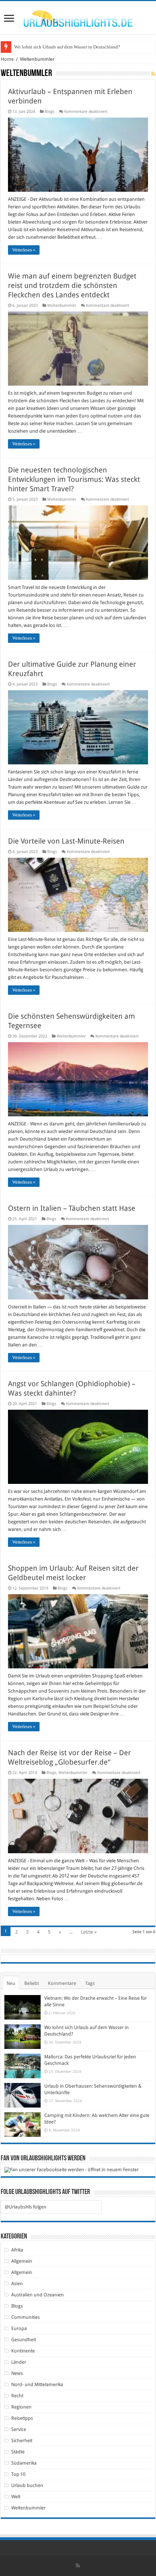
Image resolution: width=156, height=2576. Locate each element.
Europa (19, 2328)
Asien (17, 2284)
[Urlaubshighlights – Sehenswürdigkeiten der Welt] (78, 17)
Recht (17, 2396)
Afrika (17, 2250)
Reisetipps (22, 2418)
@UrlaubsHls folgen (26, 2207)
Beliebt (32, 1983)
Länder (19, 2362)
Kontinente (23, 2351)
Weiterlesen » (24, 250)
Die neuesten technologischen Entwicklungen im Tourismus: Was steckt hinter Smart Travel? (74, 479)
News (17, 2373)
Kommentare (62, 1983)
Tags (90, 1983)
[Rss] (78, 2566)
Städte (18, 2452)
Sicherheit (22, 2441)
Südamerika (24, 2463)
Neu (11, 1983)
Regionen (21, 2407)
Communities (26, 2317)
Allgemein (22, 2261)
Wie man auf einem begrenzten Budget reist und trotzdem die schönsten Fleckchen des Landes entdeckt (72, 285)
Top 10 (18, 2474)
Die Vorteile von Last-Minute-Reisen (66, 841)
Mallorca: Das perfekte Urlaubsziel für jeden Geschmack (69, 47)
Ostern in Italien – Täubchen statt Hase (72, 1208)
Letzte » (89, 1932)
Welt (16, 2497)
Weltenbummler (62, 305)
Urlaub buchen (27, 2485)
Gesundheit (24, 2340)
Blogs (50, 112)
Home (7, 59)
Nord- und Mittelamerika (37, 2384)
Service (19, 2429)
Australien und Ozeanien (38, 2295)
